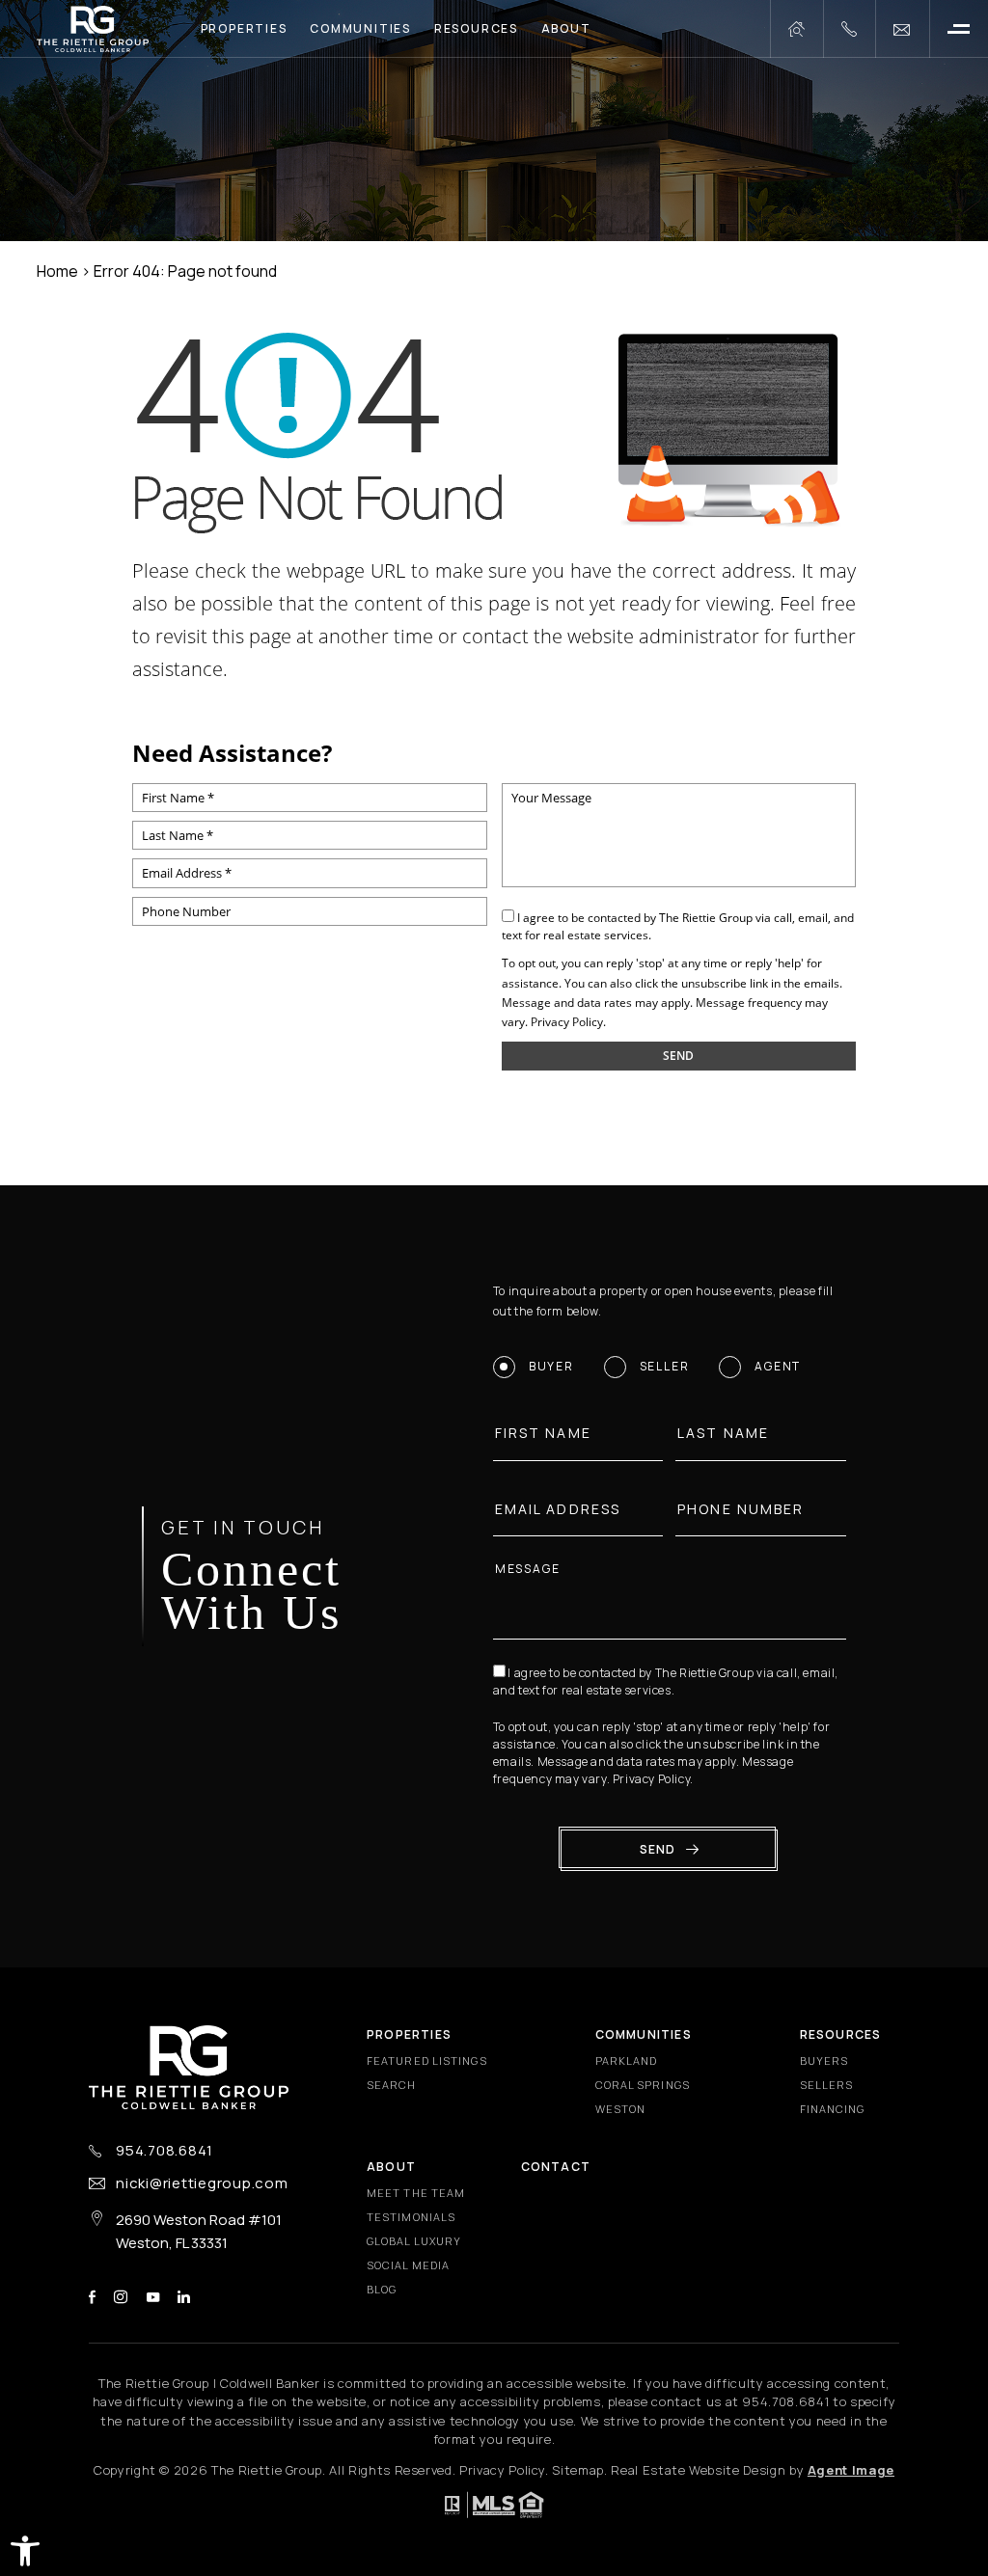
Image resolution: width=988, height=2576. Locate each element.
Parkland (627, 2061)
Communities (360, 28)
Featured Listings (427, 2061)
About (566, 28)
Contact (556, 2167)
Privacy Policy (567, 1022)
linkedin (184, 2297)
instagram (121, 2297)
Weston (621, 2109)
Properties (244, 28)
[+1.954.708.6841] (849, 29)
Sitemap (578, 2470)
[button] (25, 2551)
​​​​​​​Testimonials (411, 2217)
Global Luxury (414, 2241)
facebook (92, 2297)
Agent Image (851, 2470)
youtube (153, 2297)
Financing (833, 2109)
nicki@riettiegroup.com (202, 2183)
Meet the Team (416, 2193)
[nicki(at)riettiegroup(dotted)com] (902, 29)
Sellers (827, 2085)
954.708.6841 (165, 2150)
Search (392, 2085)
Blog (382, 2289)
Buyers (824, 2061)
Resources (476, 28)
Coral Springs (643, 2085)
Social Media (408, 2265)
